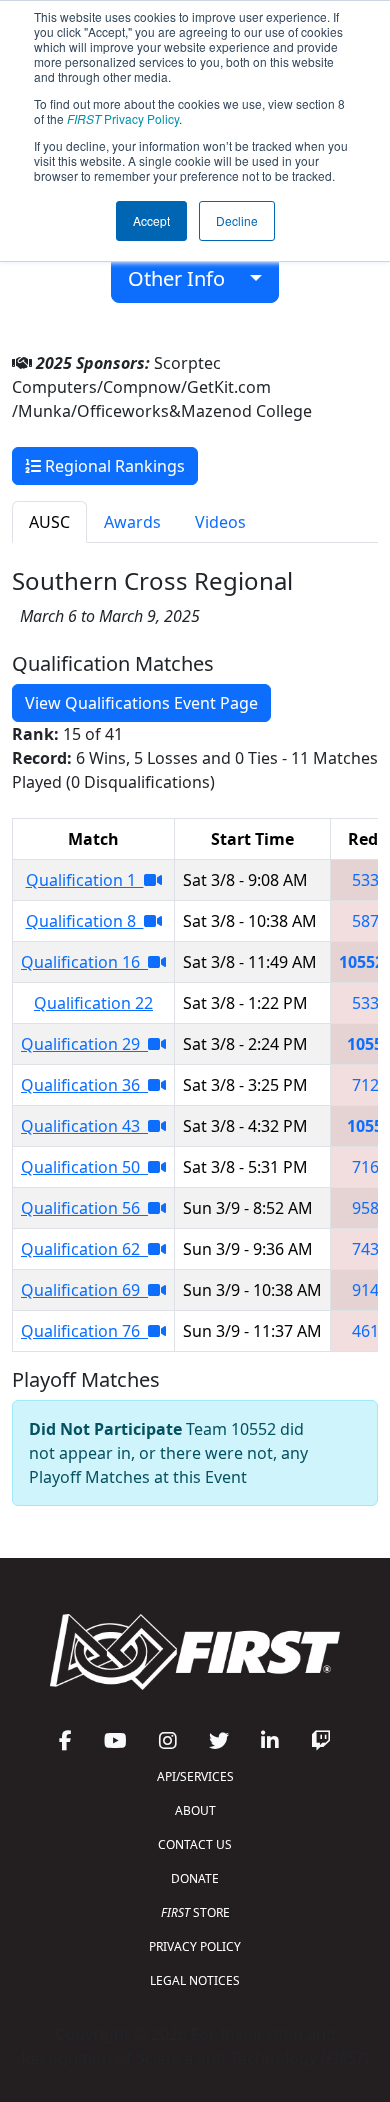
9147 (370, 1290)
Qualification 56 (84, 1208)
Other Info (184, 278)
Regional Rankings (113, 466)
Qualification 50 (84, 1167)
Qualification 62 (84, 1249)
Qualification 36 (84, 1085)
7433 (370, 1249)
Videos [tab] (220, 522)
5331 (370, 880)
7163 (370, 1167)
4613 (370, 1331)
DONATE (195, 1878)
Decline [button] (237, 220)
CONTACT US (195, 1844)
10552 (361, 962)
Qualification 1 (85, 880)
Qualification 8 (85, 921)
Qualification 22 (93, 1003)
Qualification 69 (84, 1290)
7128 (370, 1085)
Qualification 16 (84, 962)
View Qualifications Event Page (141, 703)
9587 (370, 1208)
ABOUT (195, 1810)
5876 (370, 921)
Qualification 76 (84, 1331)
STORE (195, 1912)
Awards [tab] (132, 522)
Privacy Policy (123, 118)
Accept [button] (151, 220)
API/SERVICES (195, 1776)
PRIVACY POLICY (195, 1946)
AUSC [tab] (49, 522)
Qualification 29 (84, 1044)
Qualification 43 (84, 1126)
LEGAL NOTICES (195, 1980)
